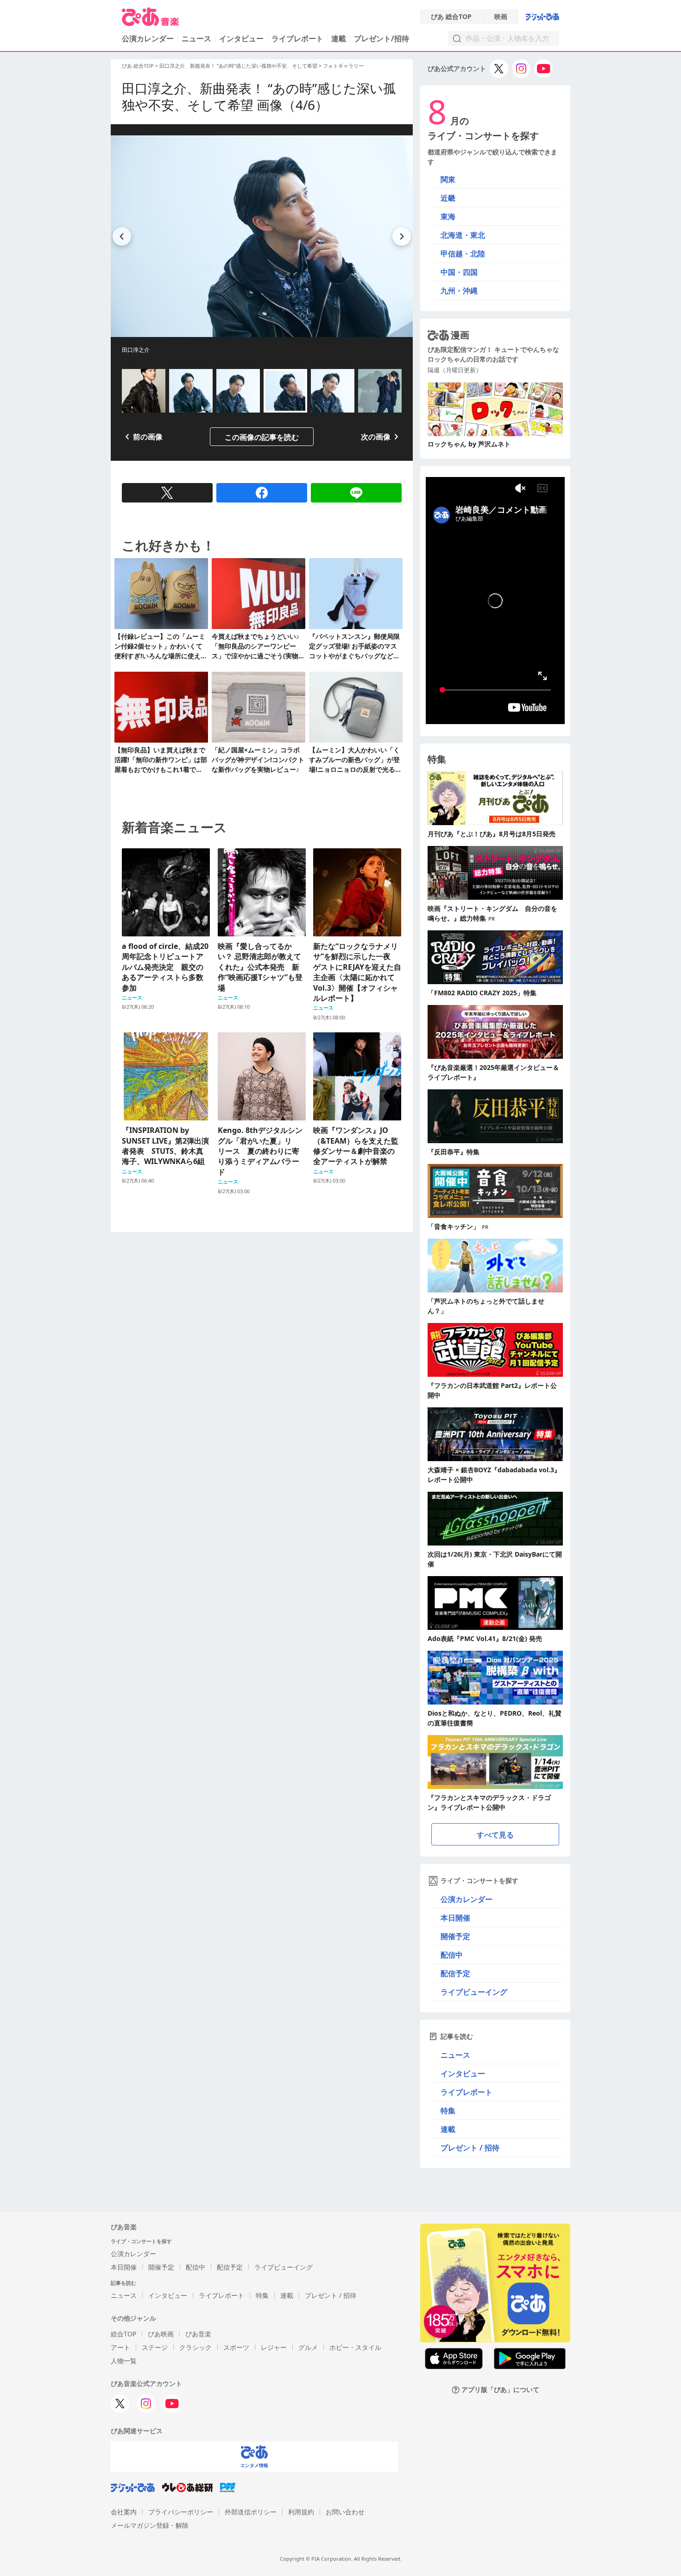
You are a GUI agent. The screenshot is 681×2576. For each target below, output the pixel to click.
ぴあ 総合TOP (451, 17)
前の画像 (148, 437)
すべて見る (495, 1835)
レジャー (274, 2347)
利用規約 (301, 2512)
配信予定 (455, 1973)
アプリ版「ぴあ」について (500, 2390)
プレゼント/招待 (381, 38)
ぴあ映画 (161, 2334)
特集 (448, 2111)
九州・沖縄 (459, 291)
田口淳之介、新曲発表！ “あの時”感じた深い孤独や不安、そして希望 (239, 66)
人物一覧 (124, 2361)
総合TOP (123, 2334)
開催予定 (455, 1936)
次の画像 (376, 437)
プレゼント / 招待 (470, 2148)
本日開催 (455, 1918)
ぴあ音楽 (198, 2334)
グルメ (308, 2347)
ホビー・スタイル (355, 2347)
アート (120, 2347)
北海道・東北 (463, 235)
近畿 (448, 198)
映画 (501, 17)
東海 (448, 216)
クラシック (195, 2347)
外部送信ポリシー (251, 2512)
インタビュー (241, 38)
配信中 (452, 1955)
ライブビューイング (474, 1992)
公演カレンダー (467, 1899)
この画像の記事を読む (262, 437)
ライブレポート (297, 38)
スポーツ (236, 2347)
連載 (339, 38)
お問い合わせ (345, 2512)
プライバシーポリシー (181, 2512)
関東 (448, 179)
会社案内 (124, 2512)
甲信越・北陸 (463, 254)
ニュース (196, 38)
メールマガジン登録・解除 (150, 2525)
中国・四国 (459, 272)
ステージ (155, 2347)
